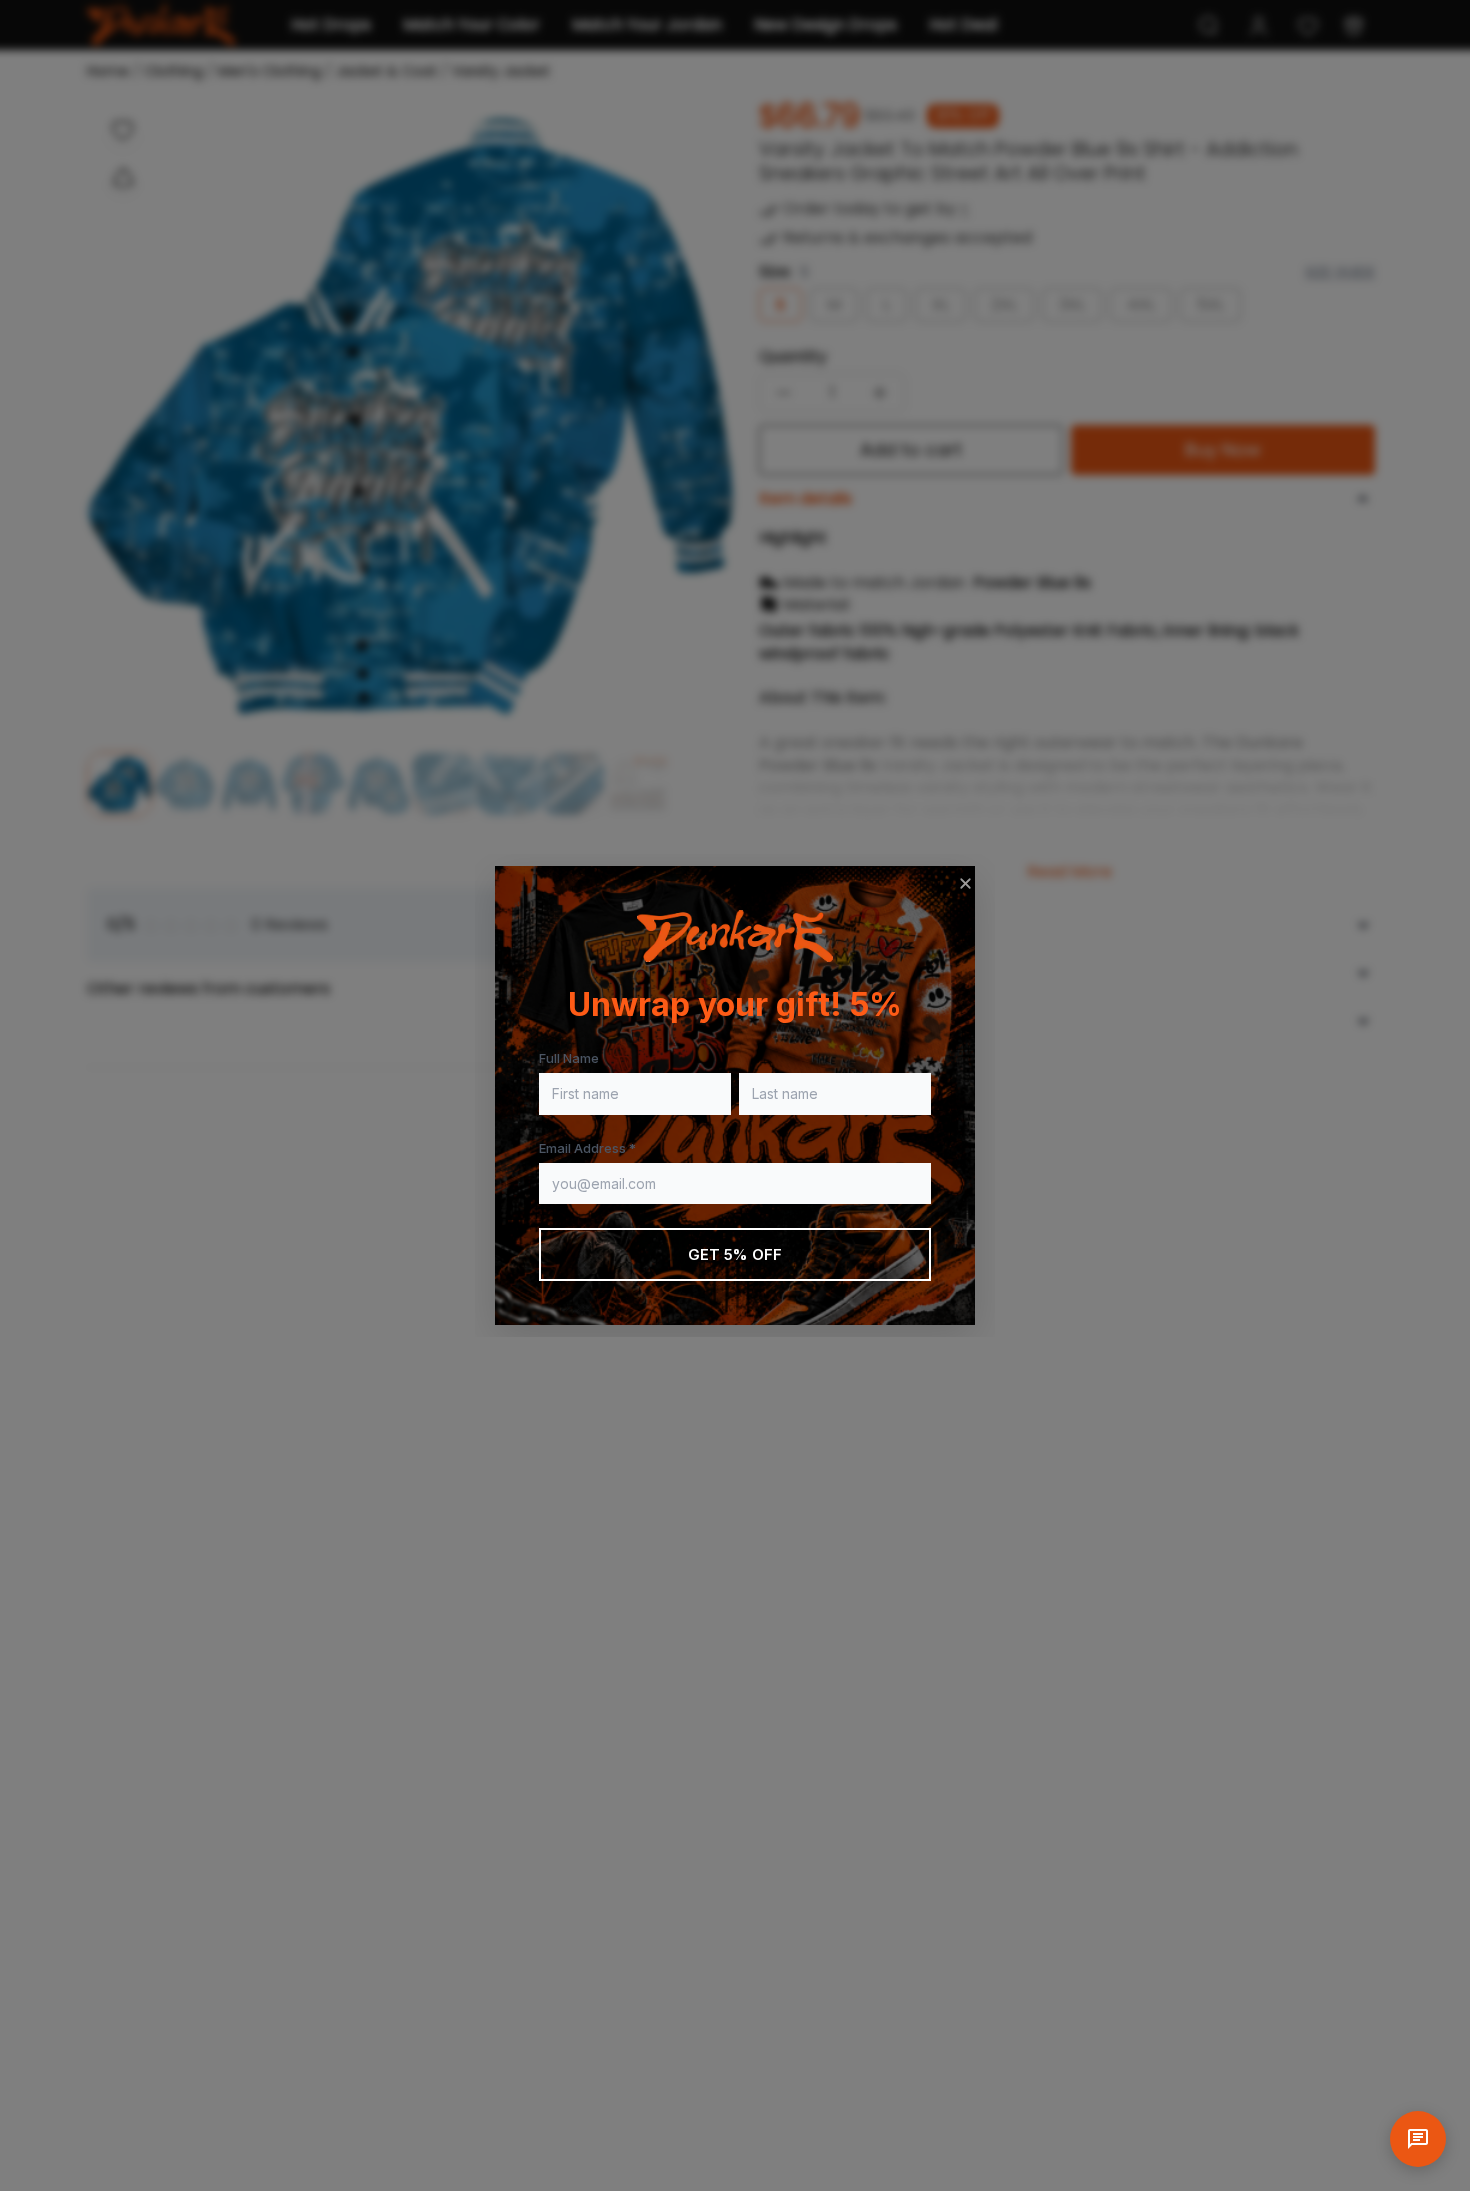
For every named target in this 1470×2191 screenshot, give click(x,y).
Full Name (569, 1058)
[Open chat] (1418, 2139)
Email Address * (587, 1148)
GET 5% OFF (735, 1254)
